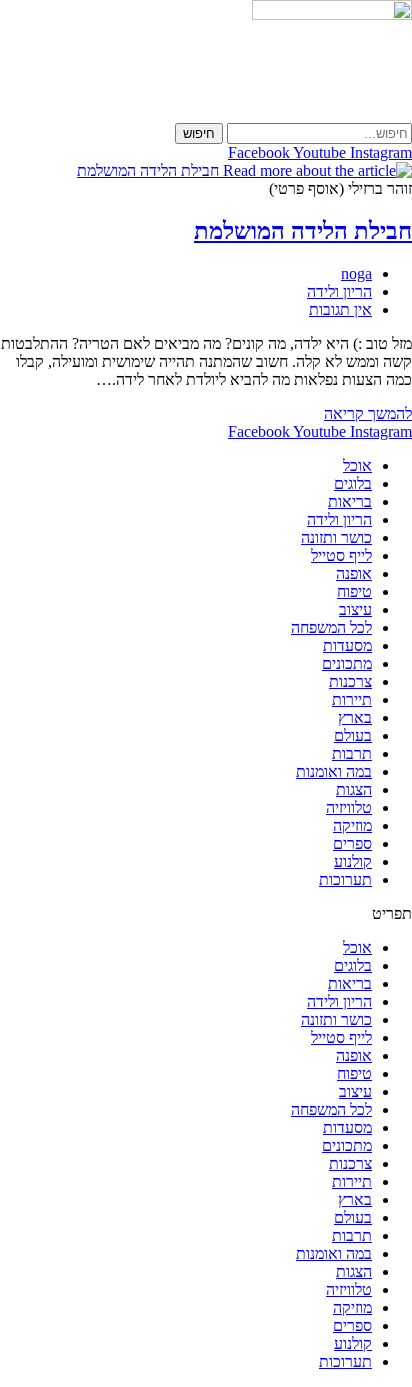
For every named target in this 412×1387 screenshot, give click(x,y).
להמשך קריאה (368, 413)
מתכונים (347, 663)
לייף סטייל (341, 555)
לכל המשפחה (331, 627)
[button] (206, 914)
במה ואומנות (334, 771)
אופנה (354, 573)
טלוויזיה (349, 807)
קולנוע (353, 861)
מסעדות (347, 645)
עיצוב (355, 609)
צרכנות (350, 681)
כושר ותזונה (336, 537)
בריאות (350, 501)
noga (356, 273)
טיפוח (354, 591)
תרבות (352, 753)
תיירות (352, 699)
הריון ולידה (339, 291)
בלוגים (353, 483)
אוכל (357, 465)
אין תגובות (340, 309)
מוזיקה (352, 825)
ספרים (352, 843)
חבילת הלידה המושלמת (303, 231)
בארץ (355, 717)
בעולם (353, 735)
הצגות (354, 789)
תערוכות (345, 879)
